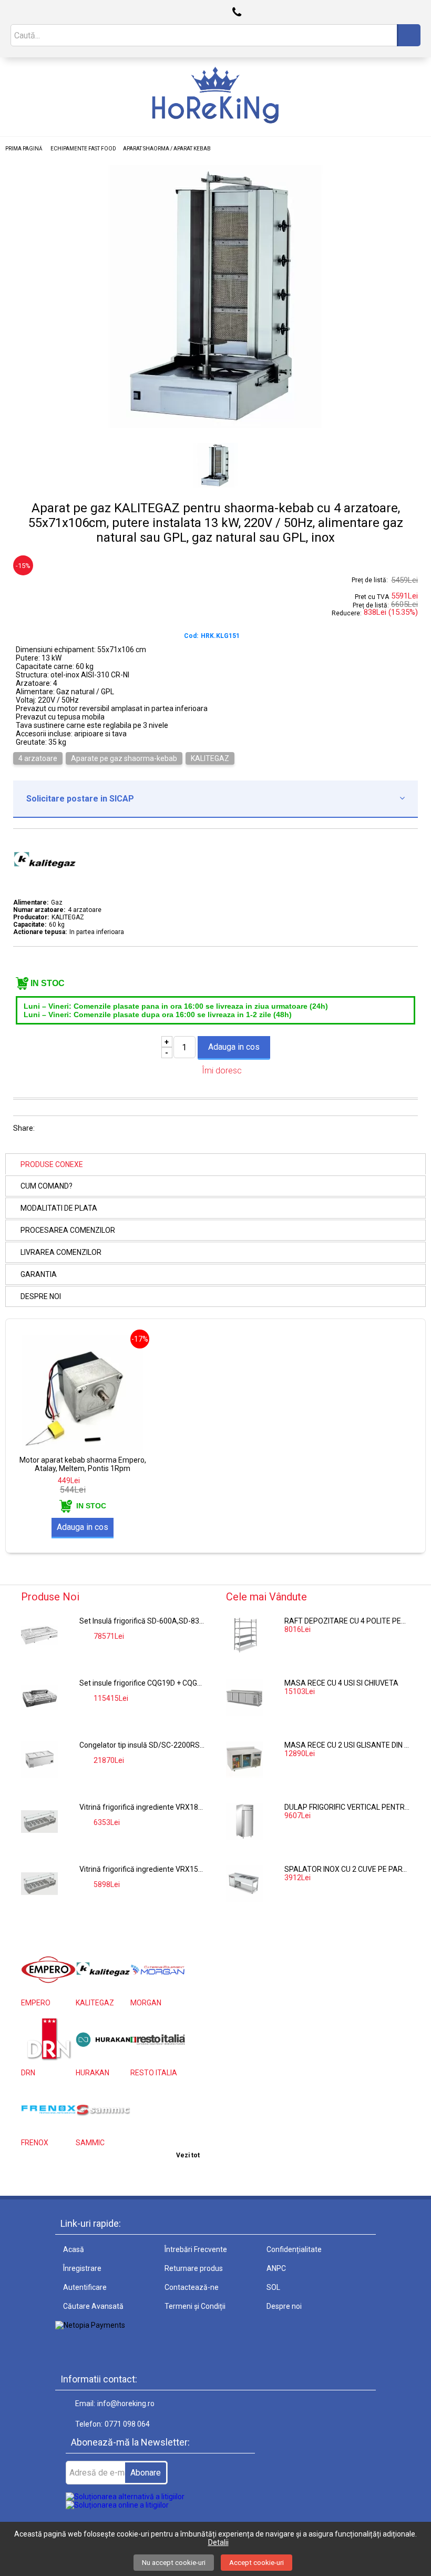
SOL (273, 2287)
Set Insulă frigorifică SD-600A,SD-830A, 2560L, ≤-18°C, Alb (142, 1621)
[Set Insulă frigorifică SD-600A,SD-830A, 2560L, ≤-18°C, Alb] (39, 1635)
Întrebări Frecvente (196, 2249)
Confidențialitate (294, 2249)
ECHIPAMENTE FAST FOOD (83, 149)
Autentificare (85, 2287)
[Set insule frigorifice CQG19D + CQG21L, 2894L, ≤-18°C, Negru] (39, 1697)
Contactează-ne (192, 2287)
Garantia (39, 1274)
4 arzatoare (38, 758)
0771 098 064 (127, 2424)
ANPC (276, 2268)
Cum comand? (47, 1186)
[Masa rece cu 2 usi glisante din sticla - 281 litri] (244, 1759)
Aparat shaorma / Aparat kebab (167, 149)
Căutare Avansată (93, 2306)
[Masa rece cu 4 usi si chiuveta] (244, 1697)
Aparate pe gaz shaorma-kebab (124, 758)
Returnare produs (194, 2268)
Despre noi (41, 1296)
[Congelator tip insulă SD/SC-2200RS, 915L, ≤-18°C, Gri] (39, 1759)
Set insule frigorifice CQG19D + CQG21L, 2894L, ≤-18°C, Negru (142, 1683)
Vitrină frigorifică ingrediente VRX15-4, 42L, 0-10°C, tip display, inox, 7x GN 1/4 (142, 1869)
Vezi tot (188, 2155)
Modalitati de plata (59, 1208)
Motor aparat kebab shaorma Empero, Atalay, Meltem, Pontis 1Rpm (83, 1464)
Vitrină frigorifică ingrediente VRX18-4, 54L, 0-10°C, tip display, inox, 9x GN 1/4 (142, 1807)
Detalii (218, 2542)
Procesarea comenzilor (68, 1230)
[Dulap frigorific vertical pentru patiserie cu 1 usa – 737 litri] (244, 1821)
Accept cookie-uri (256, 2563)
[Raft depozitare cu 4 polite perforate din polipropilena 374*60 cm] (244, 1635)
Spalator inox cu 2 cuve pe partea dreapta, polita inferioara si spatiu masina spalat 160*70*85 (347, 1869)
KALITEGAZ (210, 758)
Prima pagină (24, 149)
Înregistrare (82, 2268)
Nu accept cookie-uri (174, 2563)
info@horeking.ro (126, 2403)
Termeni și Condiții (195, 2306)
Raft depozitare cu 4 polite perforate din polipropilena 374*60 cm (347, 1621)
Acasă (74, 2249)
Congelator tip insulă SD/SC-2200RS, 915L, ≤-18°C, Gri (142, 1745)
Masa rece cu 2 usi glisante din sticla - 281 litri (347, 1745)
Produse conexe (52, 1164)
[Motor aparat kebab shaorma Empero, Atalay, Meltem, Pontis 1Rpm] (83, 1453)
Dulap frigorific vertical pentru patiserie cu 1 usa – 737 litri (347, 1807)
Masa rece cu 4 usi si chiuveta (341, 1683)
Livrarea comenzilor (61, 1252)
